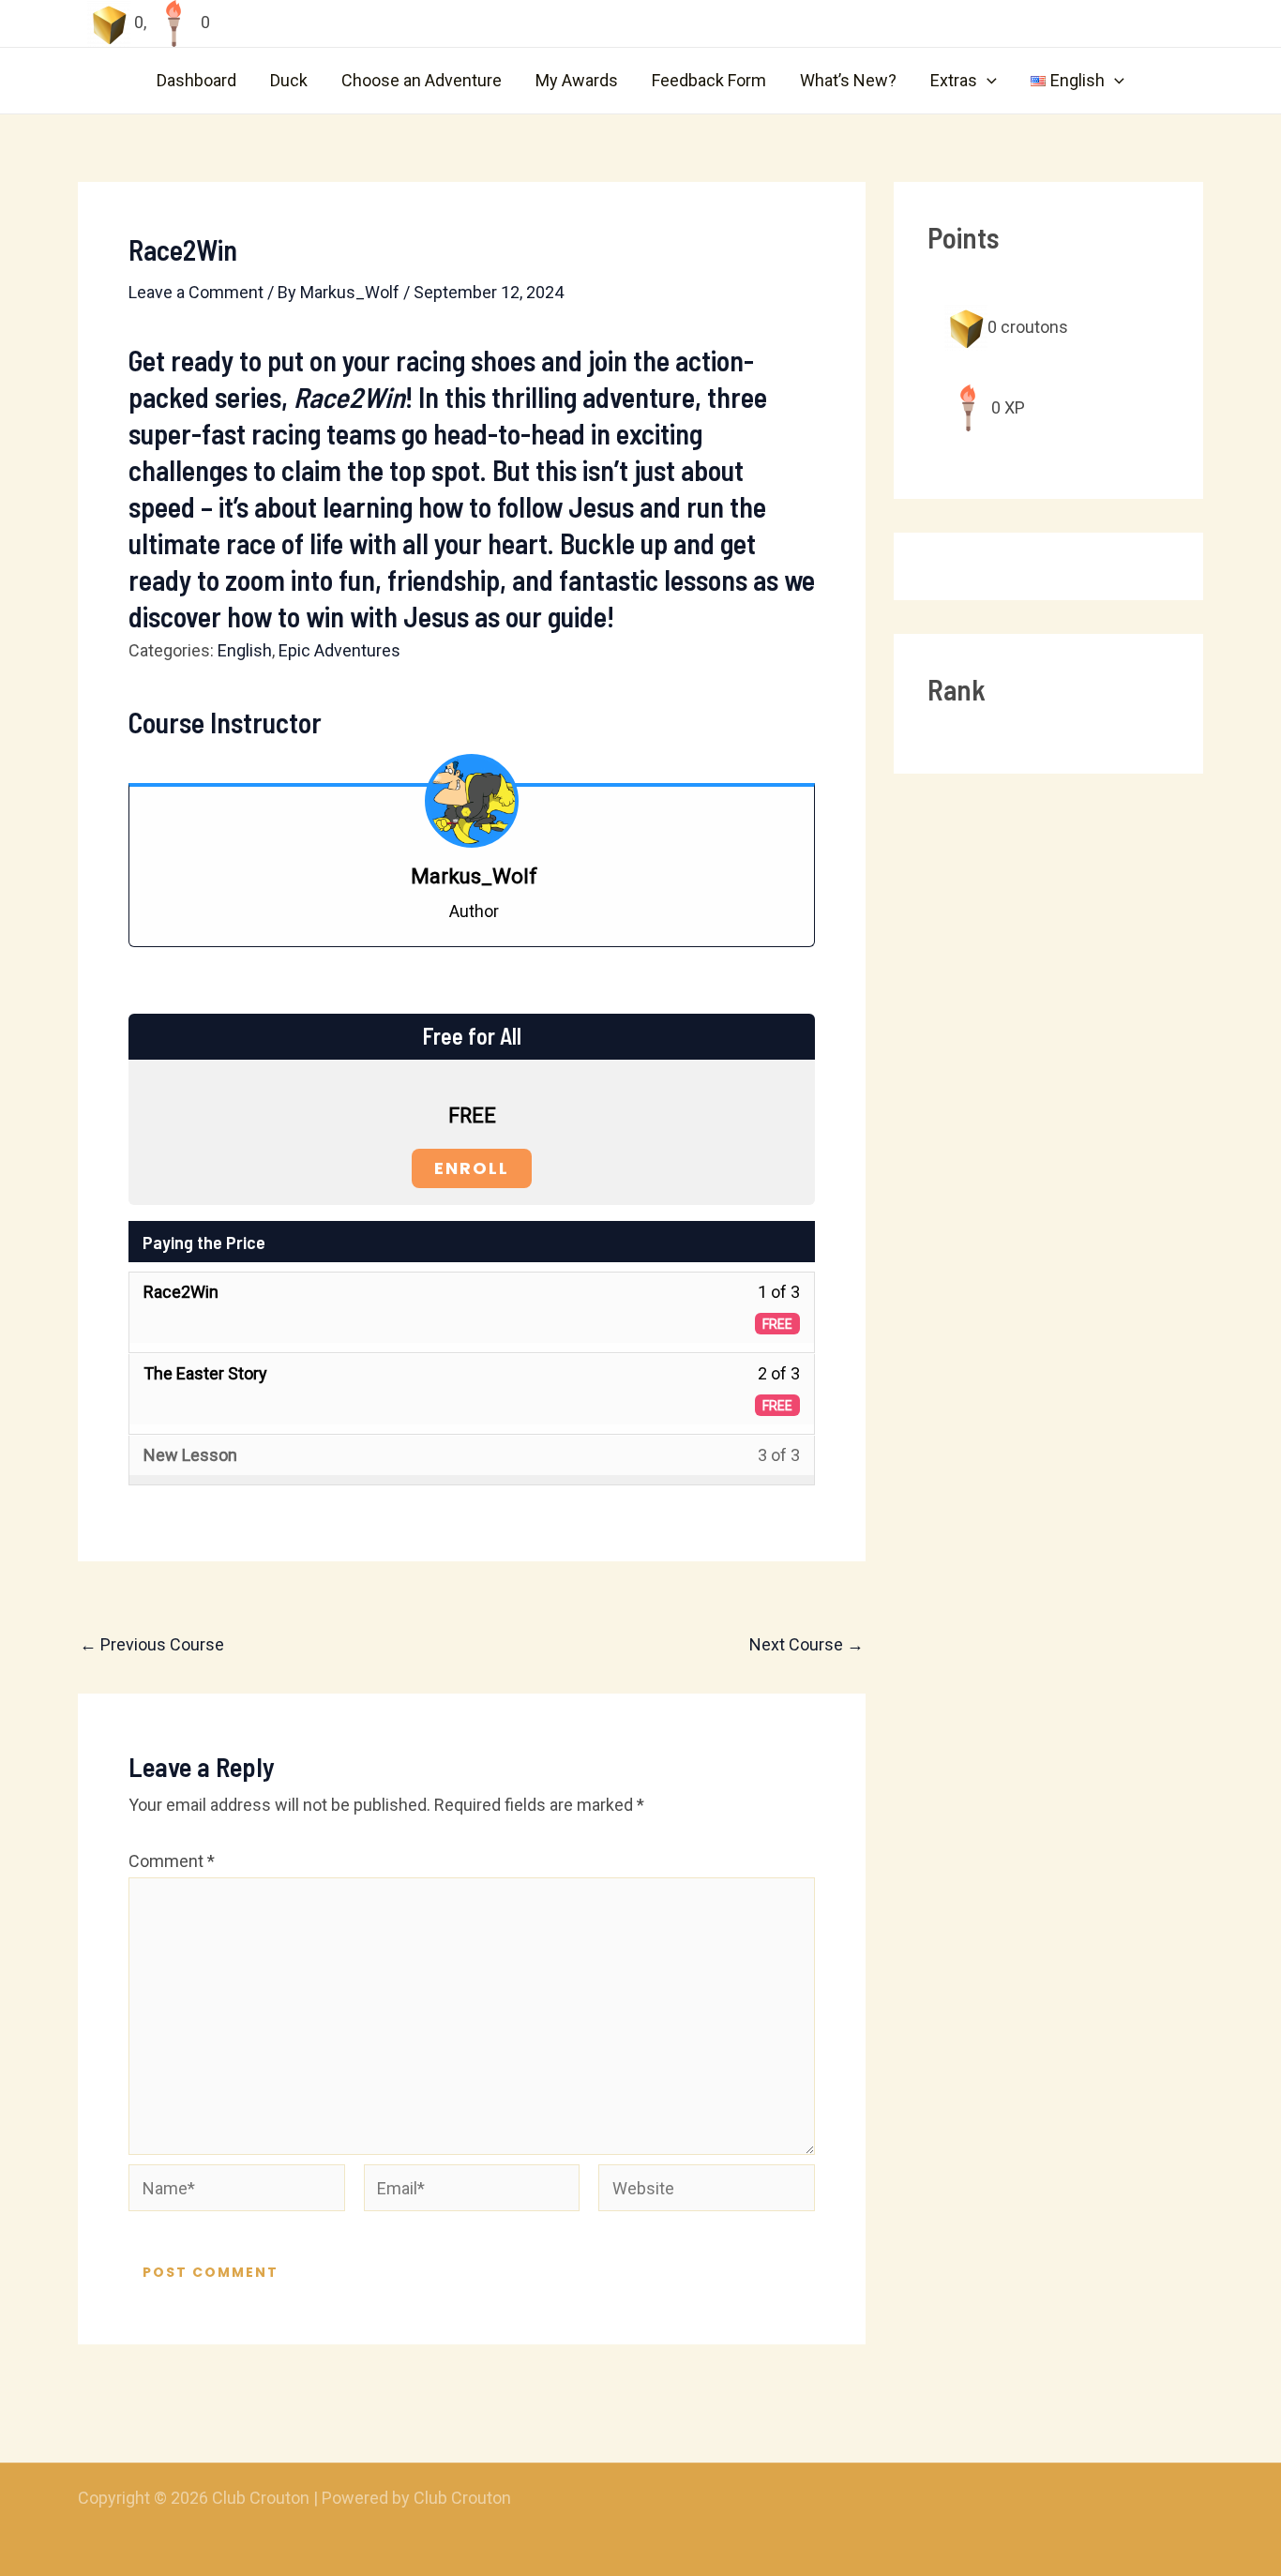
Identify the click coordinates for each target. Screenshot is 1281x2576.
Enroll (472, 1168)
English (245, 650)
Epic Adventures (339, 650)
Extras (954, 80)
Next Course (806, 1645)
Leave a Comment (196, 292)
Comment (172, 1861)
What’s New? (848, 80)
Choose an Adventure (422, 80)
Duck (289, 80)
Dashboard (196, 80)
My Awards (577, 80)
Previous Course (152, 1645)
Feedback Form (709, 80)
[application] (987, 81)
